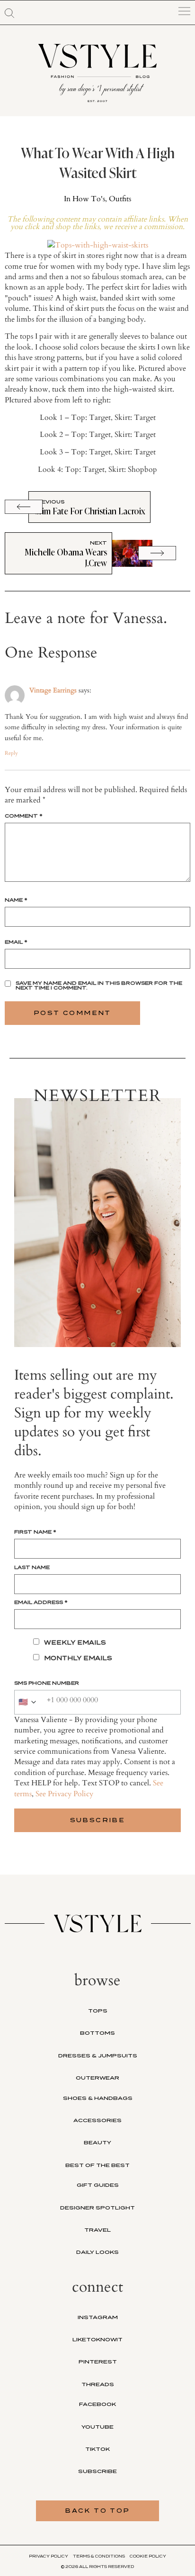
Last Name (32, 1567)
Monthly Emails (78, 1658)
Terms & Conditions (99, 2556)
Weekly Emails (75, 1642)
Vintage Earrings (53, 690)
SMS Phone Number (47, 1683)
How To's (89, 199)
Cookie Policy (148, 2556)
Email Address (41, 1602)
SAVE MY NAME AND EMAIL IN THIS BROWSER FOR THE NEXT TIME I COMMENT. (99, 985)
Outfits (120, 199)
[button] (9, 13)
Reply (11, 753)
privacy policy (49, 2556)
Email (16, 942)
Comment (24, 816)
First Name (35, 1532)
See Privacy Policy (64, 1794)
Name (16, 900)
